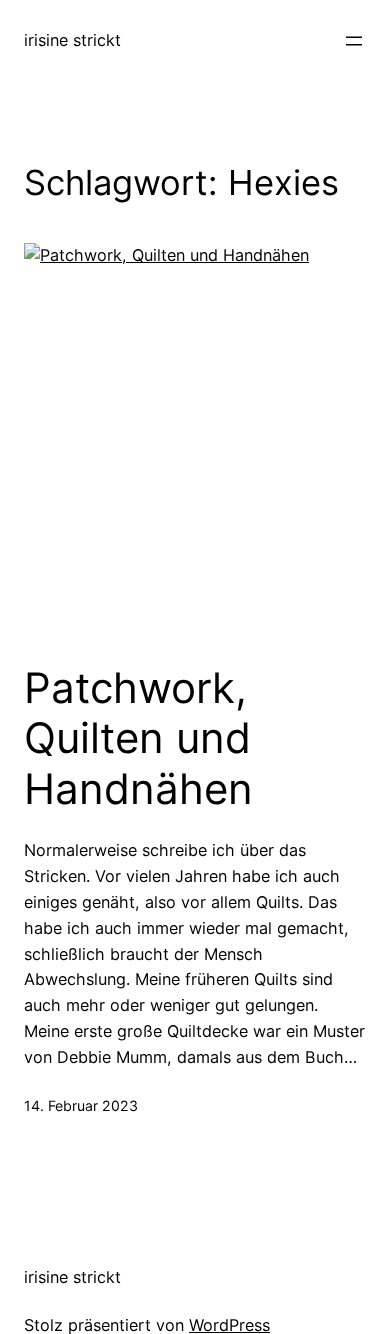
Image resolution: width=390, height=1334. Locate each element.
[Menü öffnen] (354, 41)
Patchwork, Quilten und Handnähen (138, 738)
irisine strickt (72, 40)
